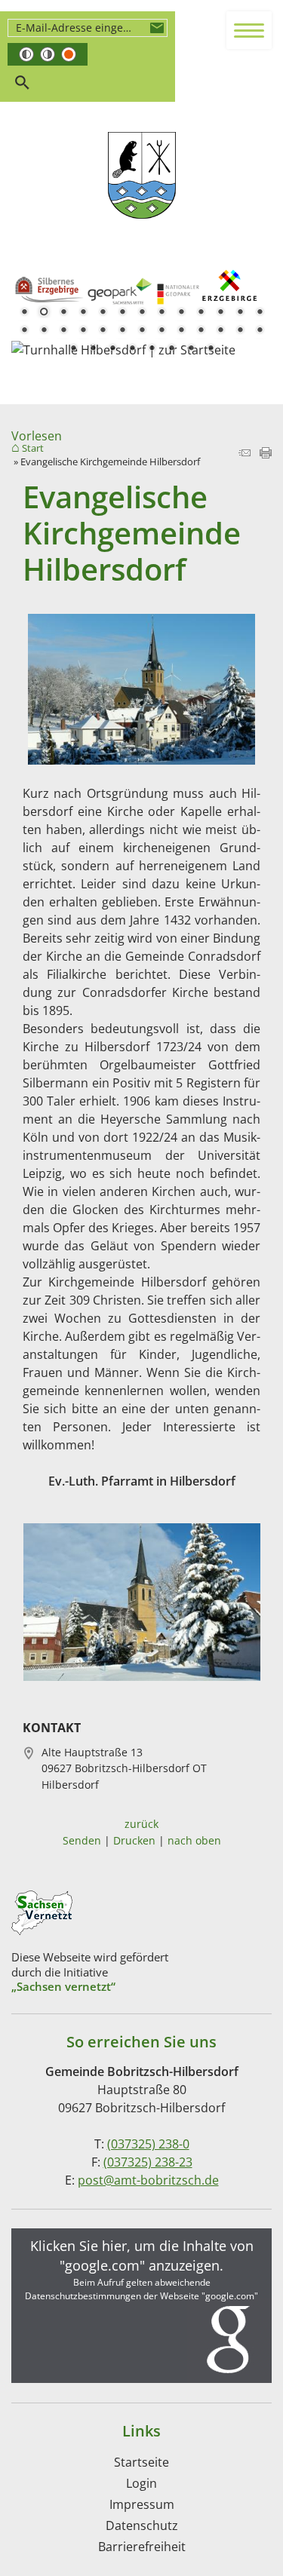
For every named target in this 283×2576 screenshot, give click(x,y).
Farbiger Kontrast (69, 54)
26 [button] (260, 331)
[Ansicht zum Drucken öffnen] (266, 454)
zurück (141, 1824)
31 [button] (152, 349)
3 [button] (63, 313)
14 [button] (24, 331)
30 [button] (132, 349)
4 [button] (83, 313)
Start (33, 449)
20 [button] (142, 331)
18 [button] (103, 331)
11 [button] (220, 313)
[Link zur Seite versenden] (245, 454)
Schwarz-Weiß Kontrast (26, 54)
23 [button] (201, 331)
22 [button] (181, 331)
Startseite (141, 2462)
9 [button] (181, 313)
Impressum (142, 2504)
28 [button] (93, 349)
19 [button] (122, 331)
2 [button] (44, 313)
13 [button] (260, 313)
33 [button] (191, 349)
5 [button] (103, 313)
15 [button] (44, 331)
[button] (141, 2306)
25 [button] (240, 331)
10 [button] (201, 313)
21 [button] (161, 331)
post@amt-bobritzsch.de (148, 2180)
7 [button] (142, 313)
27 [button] (73, 349)
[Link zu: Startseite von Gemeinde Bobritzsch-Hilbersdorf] (142, 176)
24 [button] (220, 331)
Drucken (134, 1840)
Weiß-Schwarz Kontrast (48, 54)
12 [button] (240, 313)
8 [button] (161, 313)
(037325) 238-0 (148, 2144)
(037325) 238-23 (148, 2162)
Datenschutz (142, 2525)
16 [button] (63, 331)
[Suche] (22, 83)
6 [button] (122, 313)
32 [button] (171, 349)
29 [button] (112, 349)
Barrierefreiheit (142, 2547)
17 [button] (83, 331)
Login (141, 2483)
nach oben (194, 1840)
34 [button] (211, 349)
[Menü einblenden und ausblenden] (250, 31)
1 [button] (24, 313)
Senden (82, 1840)
